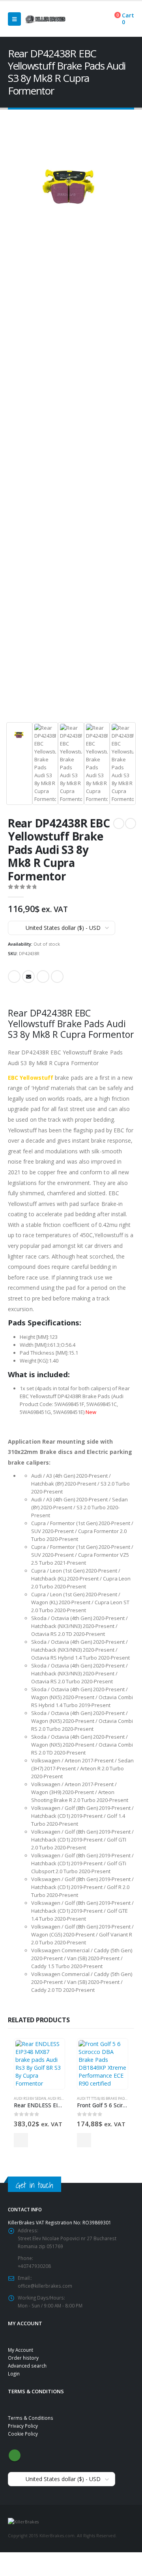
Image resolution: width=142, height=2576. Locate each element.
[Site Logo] (45, 19)
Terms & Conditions (31, 2418)
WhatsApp (57, 977)
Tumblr (43, 977)
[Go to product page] (39, 2064)
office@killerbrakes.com (45, 2286)
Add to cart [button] (21, 2140)
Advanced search (27, 2366)
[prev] (119, 823)
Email (28, 977)
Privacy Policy (23, 2426)
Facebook (14, 977)
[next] (131, 823)
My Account (21, 2350)
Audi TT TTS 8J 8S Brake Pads (102, 2098)
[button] (14, 19)
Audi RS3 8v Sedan (30, 2098)
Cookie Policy (23, 2434)
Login (14, 2373)
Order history (23, 2358)
